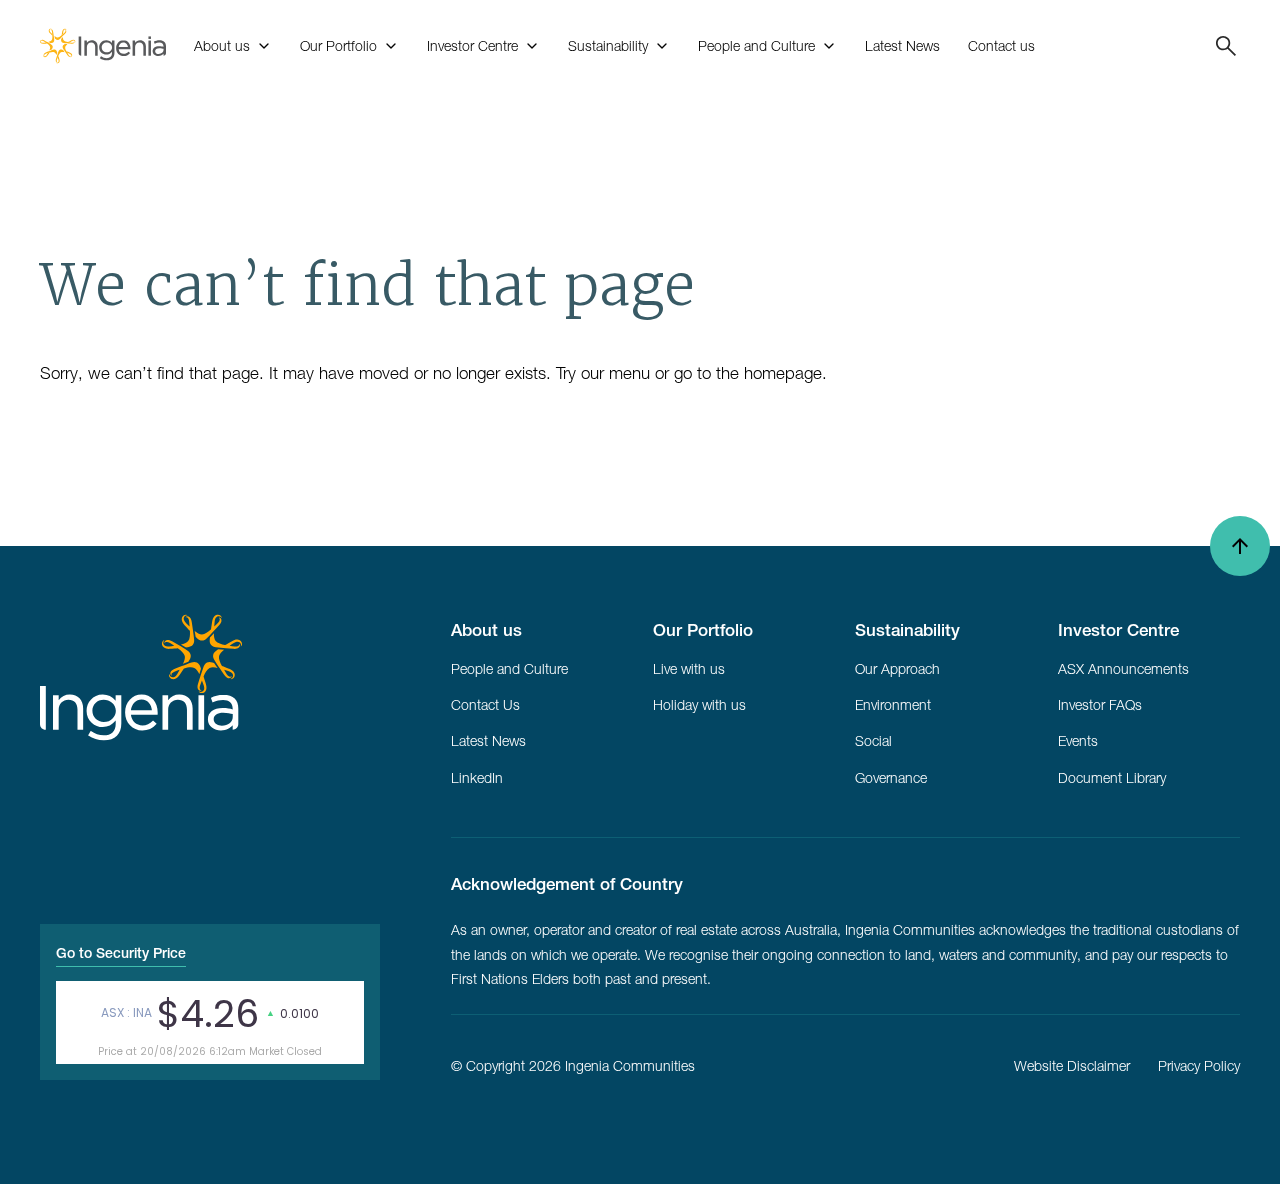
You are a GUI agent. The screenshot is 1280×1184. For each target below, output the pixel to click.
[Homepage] (103, 46)
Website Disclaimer (1072, 1066)
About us (222, 46)
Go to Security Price (121, 953)
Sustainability (608, 46)
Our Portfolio (338, 46)
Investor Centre (472, 46)
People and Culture (756, 46)
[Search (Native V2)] (1218, 46)
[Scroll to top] (1240, 546)
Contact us (1001, 46)
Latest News (902, 46)
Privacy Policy (1199, 1066)
